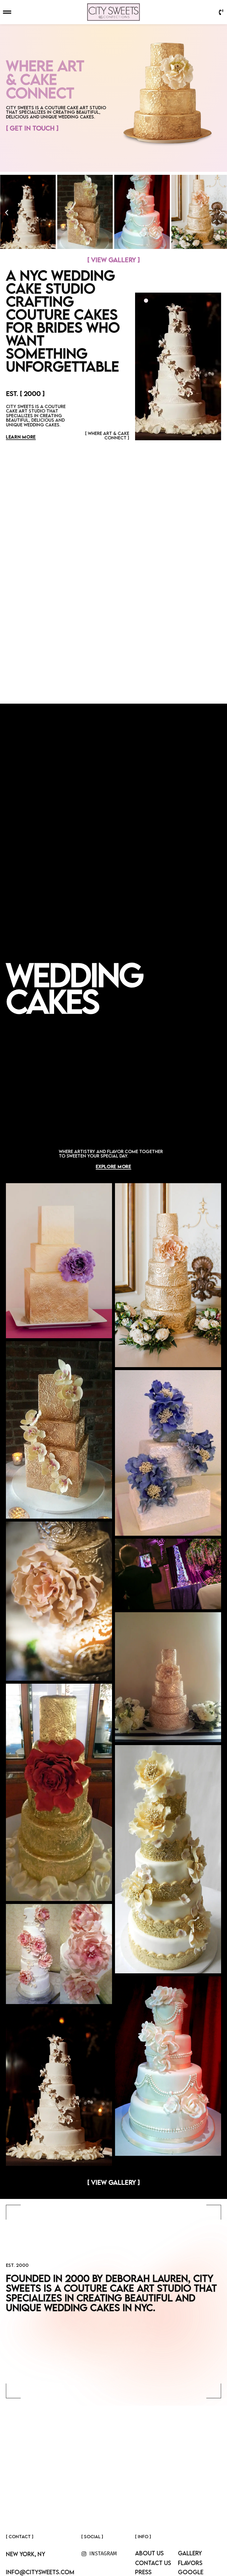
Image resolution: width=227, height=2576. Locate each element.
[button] (7, 213)
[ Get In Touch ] (32, 128)
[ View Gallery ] (113, 260)
